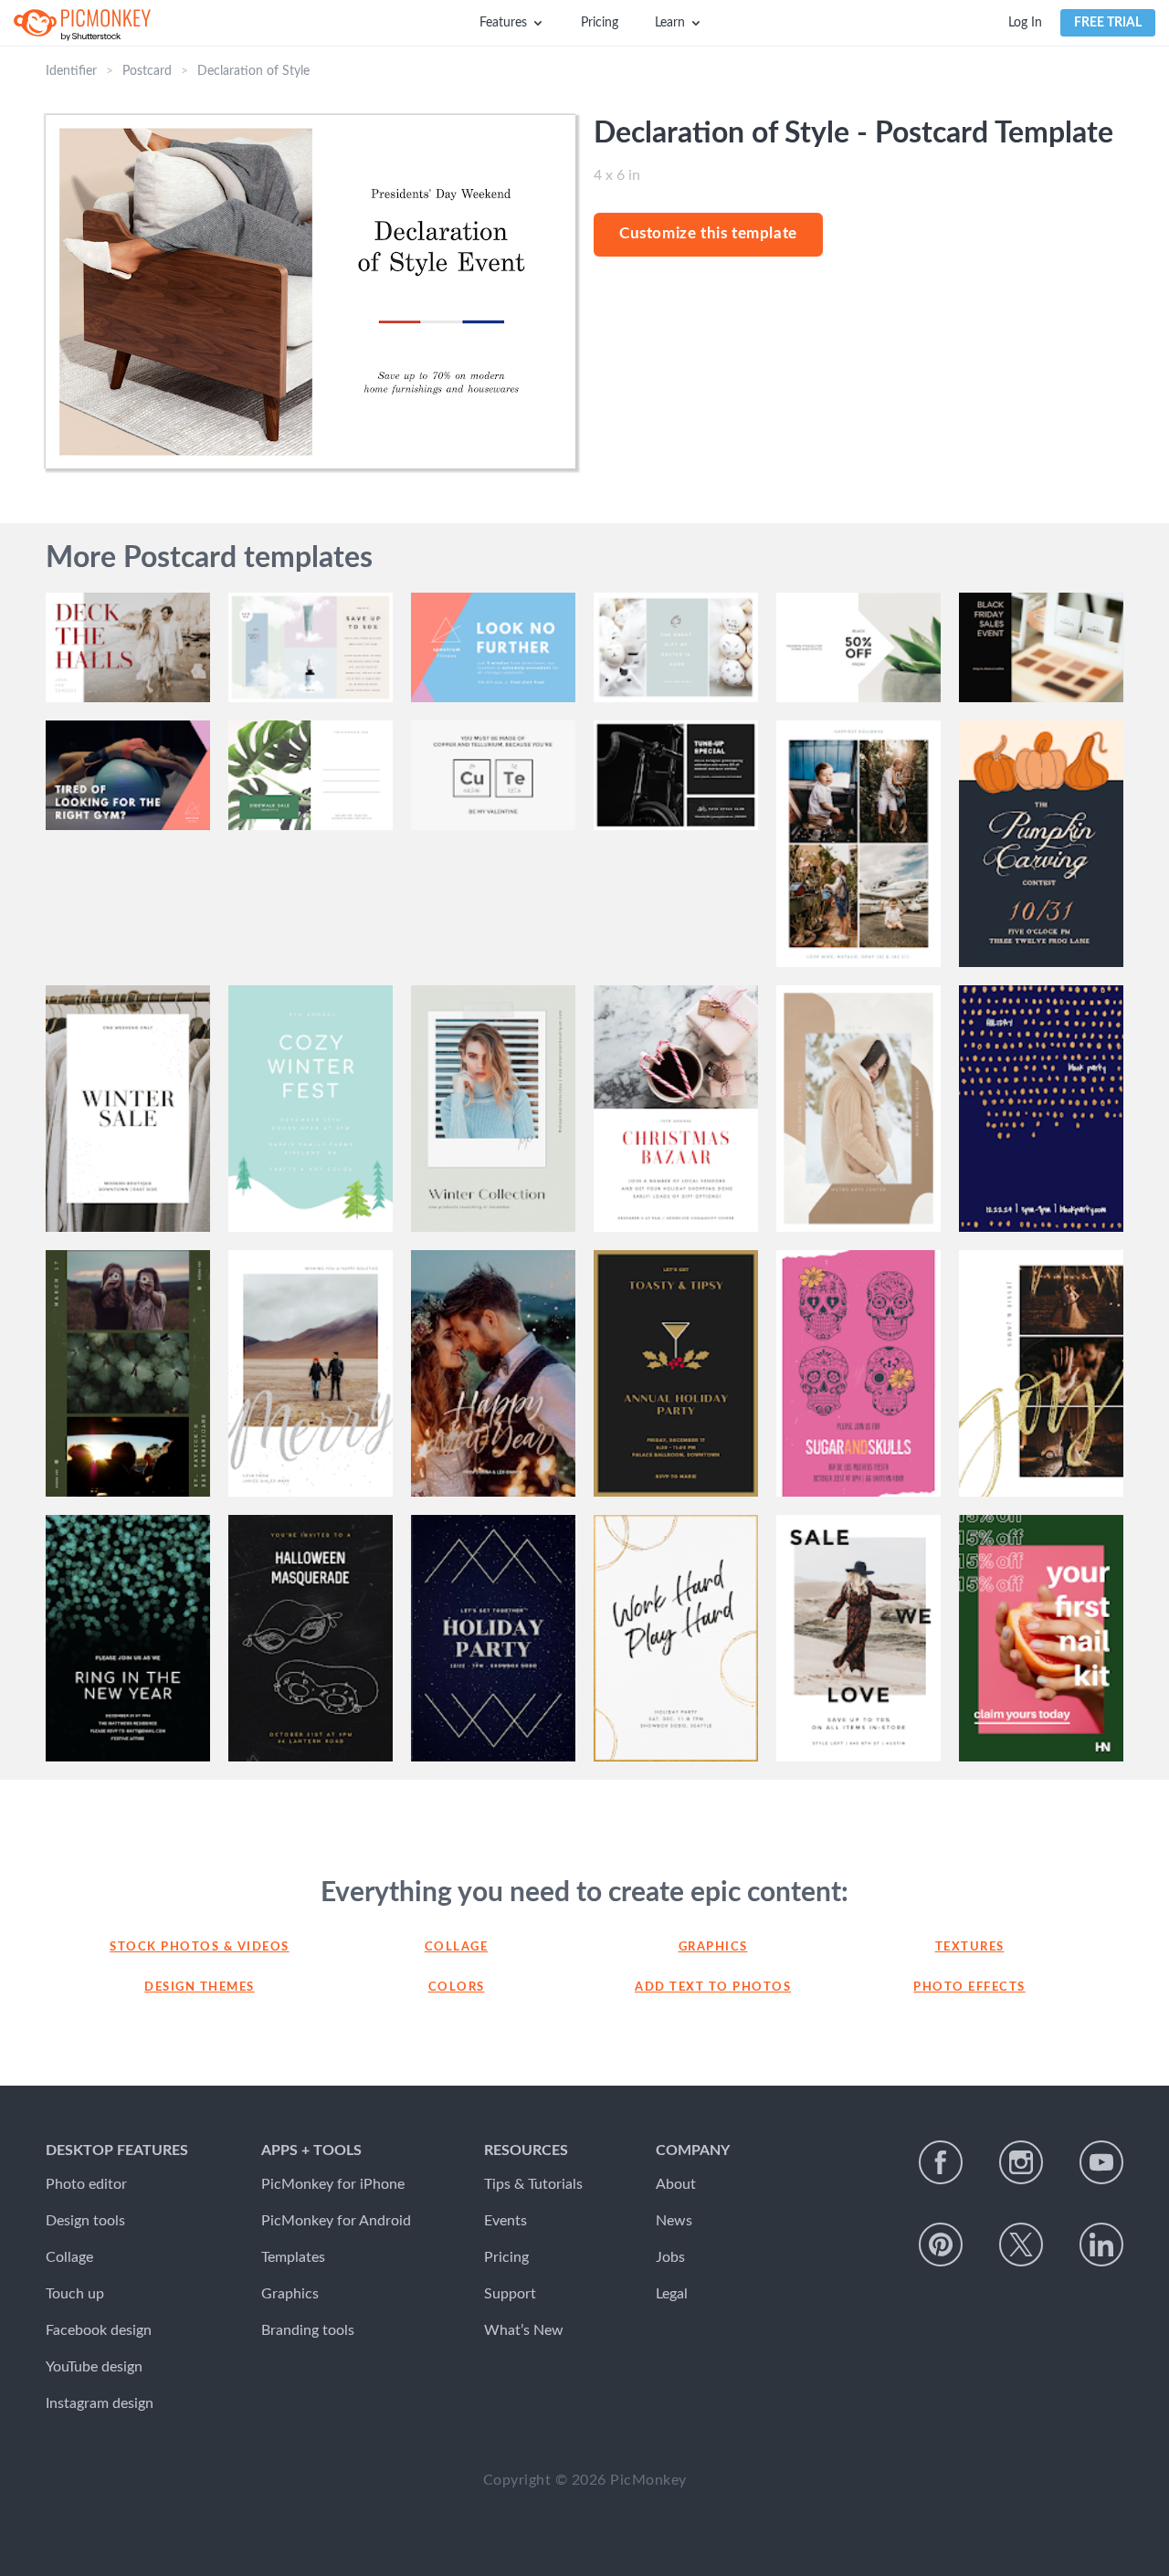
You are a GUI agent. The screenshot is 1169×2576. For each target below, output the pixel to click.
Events (506, 2221)
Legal (672, 2294)
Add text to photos (713, 1987)
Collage (457, 1947)
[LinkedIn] (1101, 2245)
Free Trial (1108, 23)
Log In (1025, 23)
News (674, 2221)
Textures (970, 1947)
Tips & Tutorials (533, 2184)
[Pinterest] (941, 2245)
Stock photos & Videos (200, 1947)
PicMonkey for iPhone (333, 2184)
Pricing (600, 23)
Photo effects (969, 1987)
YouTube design (94, 2367)
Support (510, 2294)
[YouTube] (1101, 2162)
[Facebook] (941, 2162)
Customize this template (708, 233)
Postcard (147, 71)
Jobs (670, 2257)
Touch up (75, 2294)
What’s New (524, 2330)
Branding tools (308, 2330)
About (676, 2184)
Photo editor (86, 2184)
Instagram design (100, 2403)
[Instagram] (1021, 2162)
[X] (1021, 2245)
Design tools (85, 2221)
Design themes (200, 1987)
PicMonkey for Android (336, 2221)
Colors (457, 1987)
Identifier (71, 71)
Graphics (713, 1947)
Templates (293, 2257)
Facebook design (99, 2330)
